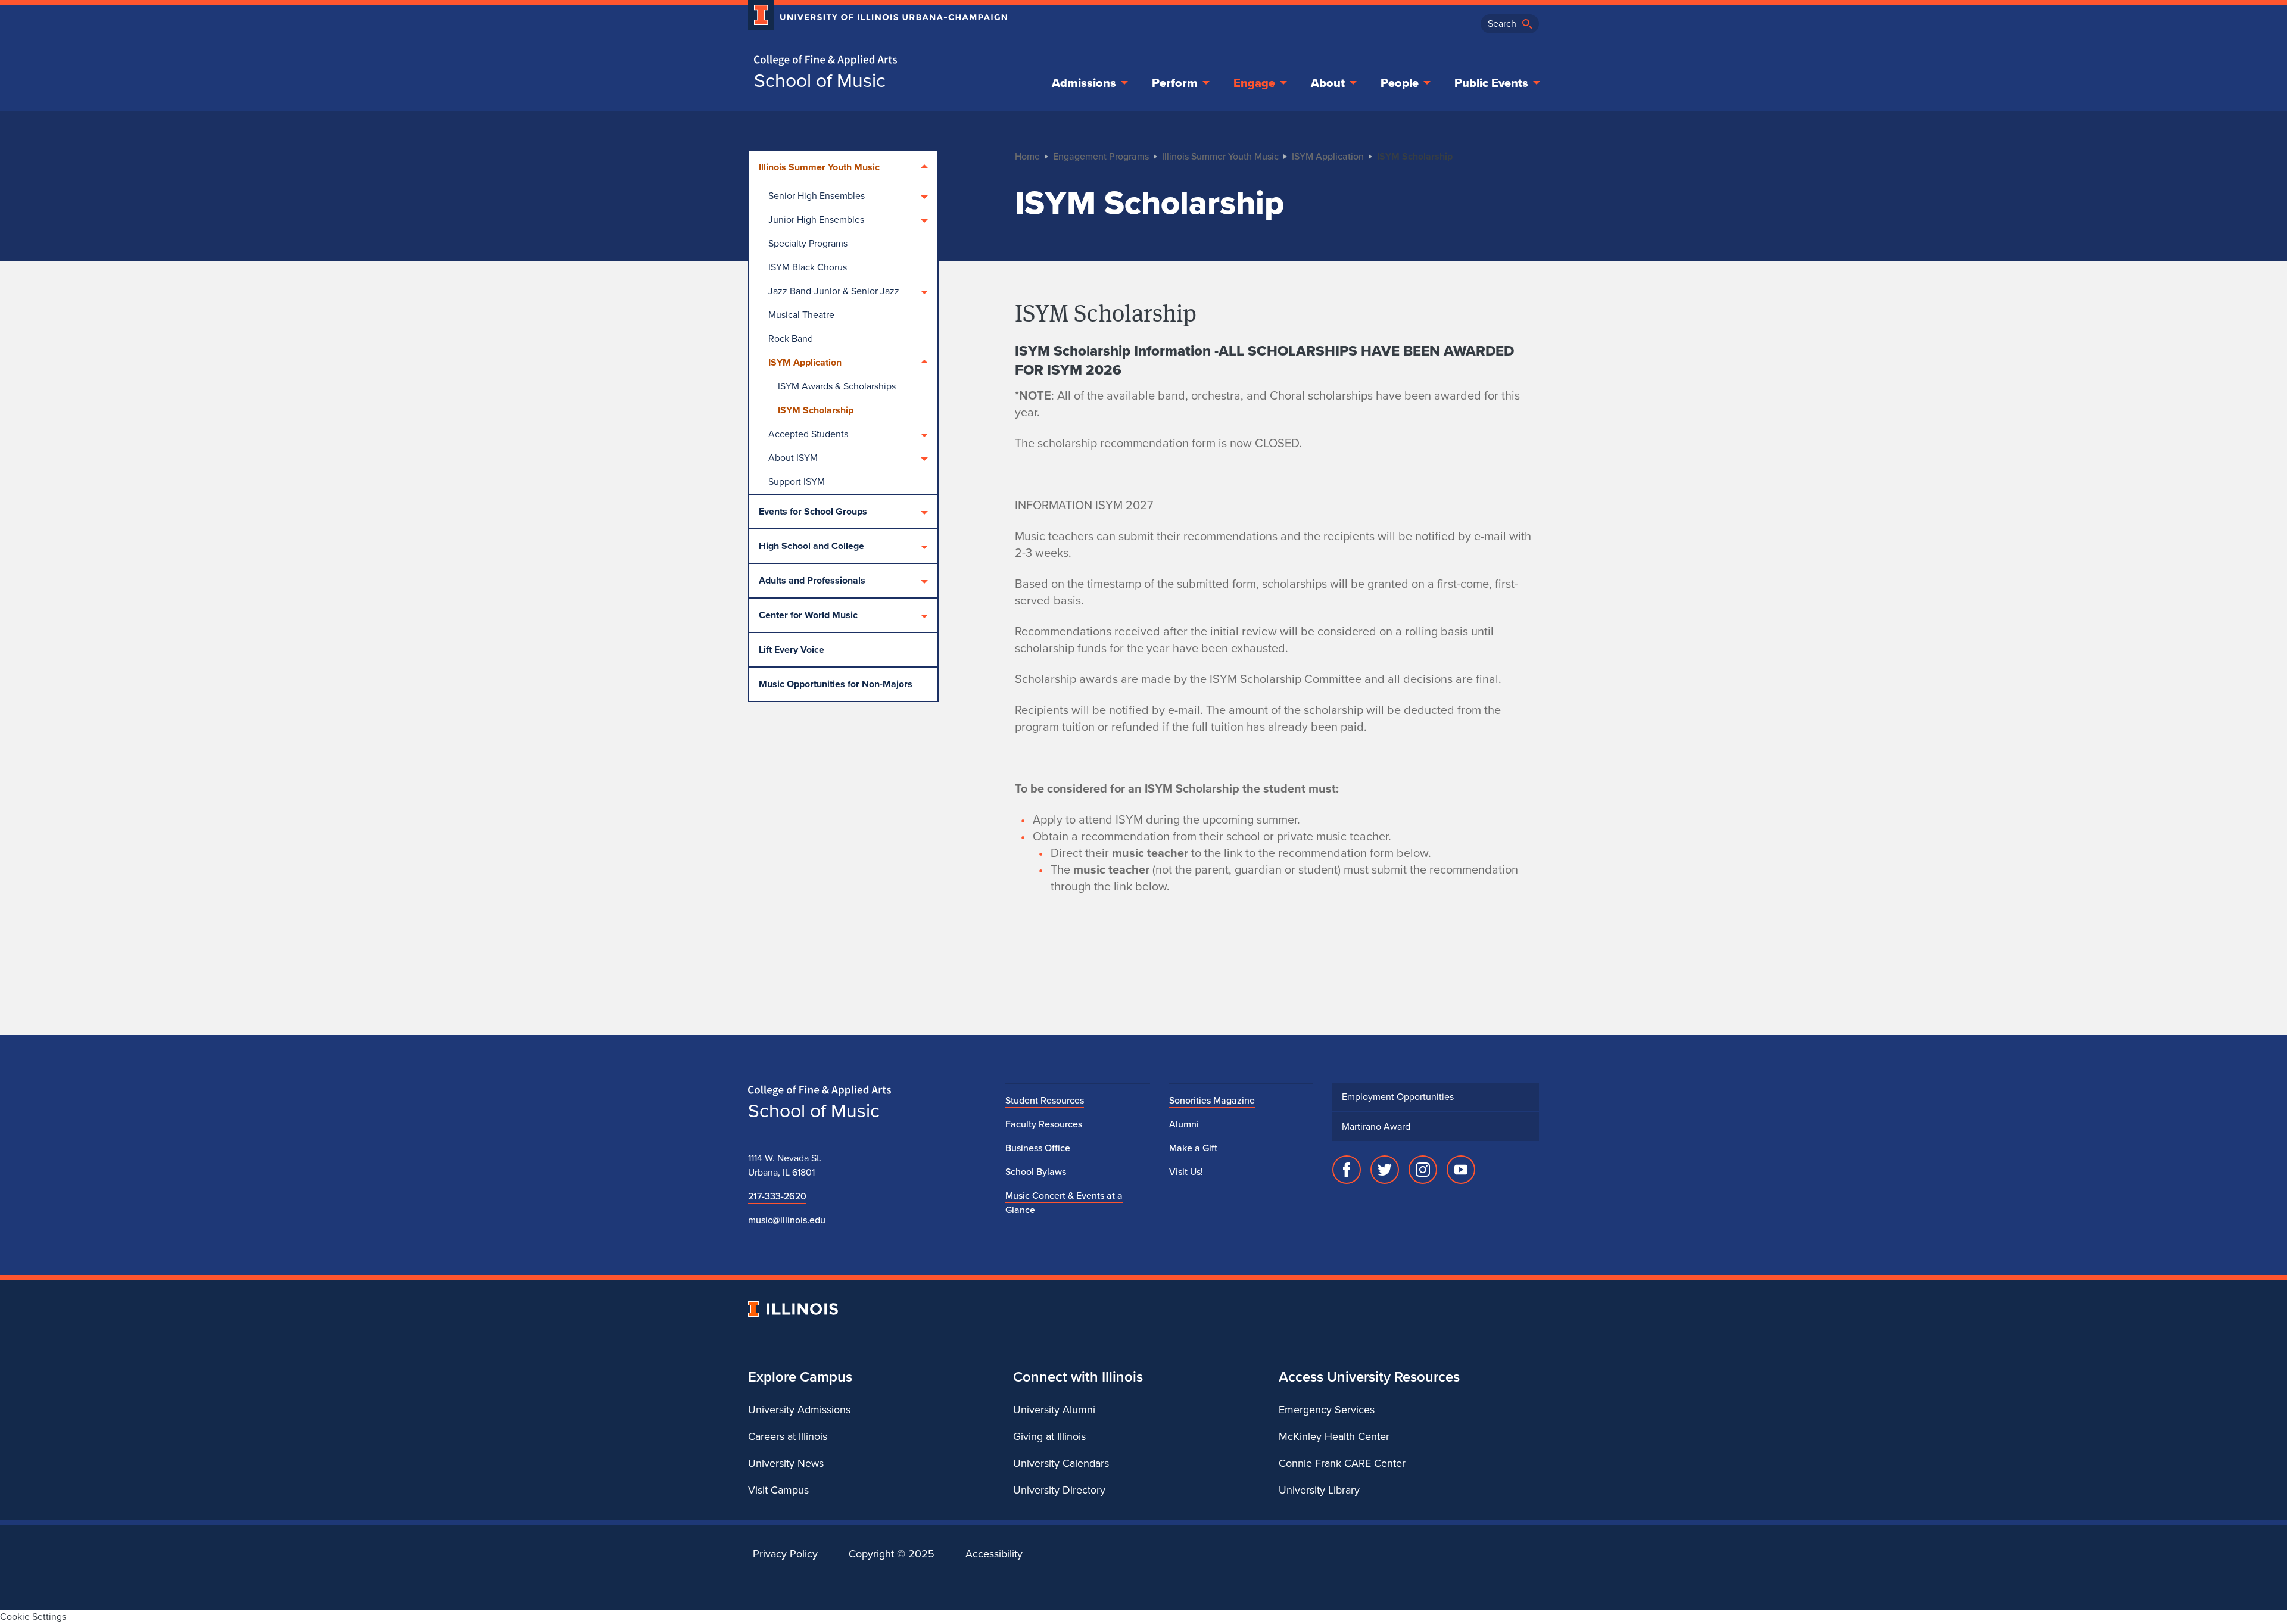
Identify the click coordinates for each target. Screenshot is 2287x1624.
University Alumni (1054, 1410)
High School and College (811, 546)
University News (786, 1463)
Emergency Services (1327, 1410)
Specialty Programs (808, 243)
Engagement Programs (1101, 156)
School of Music (820, 80)
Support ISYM (797, 481)
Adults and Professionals (812, 580)
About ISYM (793, 458)
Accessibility (994, 1554)
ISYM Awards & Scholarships (837, 386)
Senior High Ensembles (817, 196)
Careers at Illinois (788, 1436)
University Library (1319, 1490)
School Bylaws (1036, 1172)
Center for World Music (808, 615)
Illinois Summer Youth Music (819, 167)
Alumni (1184, 1124)
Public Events (1491, 83)
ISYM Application (805, 362)
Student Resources (1045, 1100)
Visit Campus (778, 1490)
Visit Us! (1186, 1172)
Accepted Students (808, 434)
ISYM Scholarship (816, 410)
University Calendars (1061, 1463)
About (1328, 83)
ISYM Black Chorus (808, 267)
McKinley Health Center (1334, 1436)
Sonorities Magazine (1212, 1100)
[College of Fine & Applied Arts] (873, 60)
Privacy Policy (785, 1554)
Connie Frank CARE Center (1342, 1463)
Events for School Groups (813, 511)
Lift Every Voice (792, 649)
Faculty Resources (1044, 1124)
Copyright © (892, 1554)
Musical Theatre (801, 315)
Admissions (1084, 83)
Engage (1254, 83)
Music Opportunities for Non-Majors (836, 684)
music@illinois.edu (787, 1220)
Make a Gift (1193, 1148)
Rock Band (791, 339)
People (1400, 83)
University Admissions (799, 1410)
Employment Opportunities (1398, 1097)
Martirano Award (1376, 1126)
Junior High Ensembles (816, 219)
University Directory (1059, 1490)
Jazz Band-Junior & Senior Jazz (834, 291)
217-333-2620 (777, 1196)
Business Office (1038, 1148)
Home (1027, 156)
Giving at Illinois (1049, 1436)
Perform (1175, 83)
